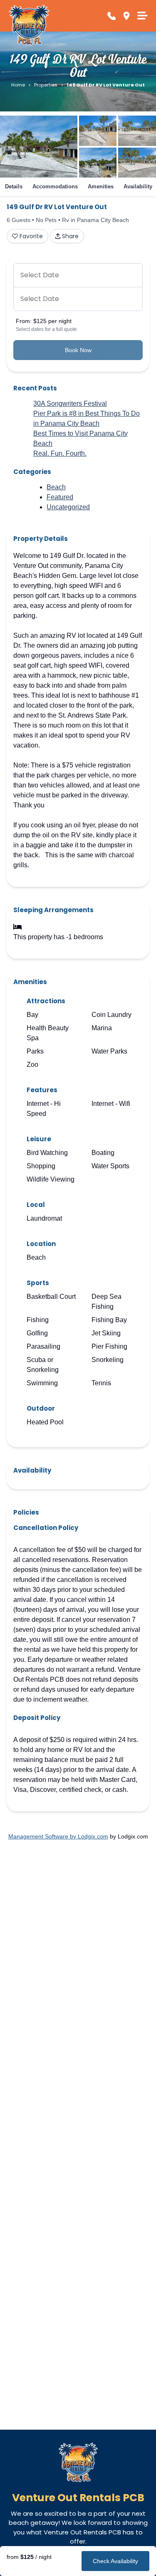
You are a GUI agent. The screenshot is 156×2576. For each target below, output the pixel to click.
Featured (60, 497)
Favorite (31, 236)
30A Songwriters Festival (70, 403)
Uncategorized (68, 507)
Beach (56, 487)
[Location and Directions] (126, 16)
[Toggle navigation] (142, 16)
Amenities (101, 186)
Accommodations (55, 186)
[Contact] (111, 16)
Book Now (78, 350)
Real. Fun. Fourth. (60, 453)
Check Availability (115, 2561)
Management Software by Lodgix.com (58, 1836)
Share (70, 236)
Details (14, 186)
